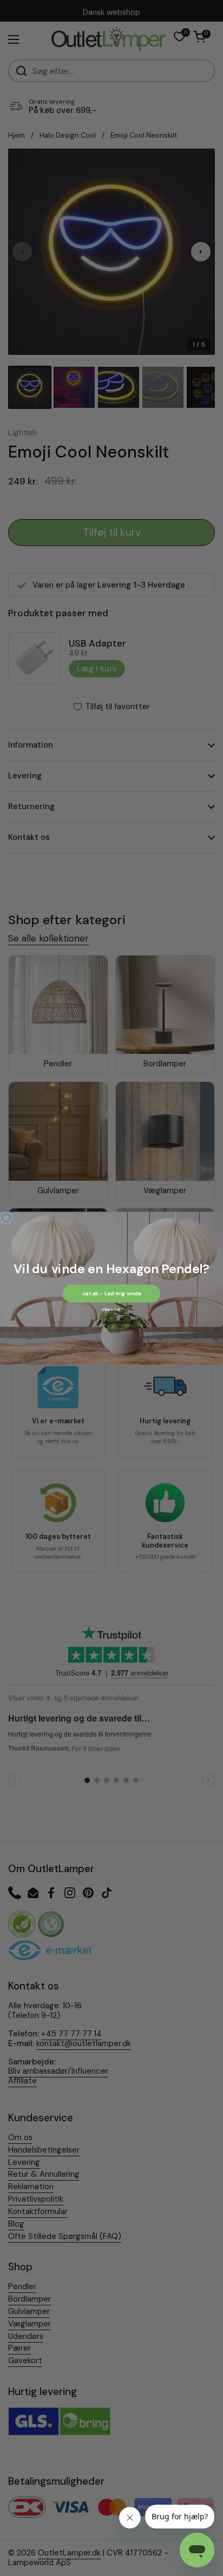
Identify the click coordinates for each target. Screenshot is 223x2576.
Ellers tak (111, 1309)
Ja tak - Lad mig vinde (111, 1293)
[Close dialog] (6, 1218)
